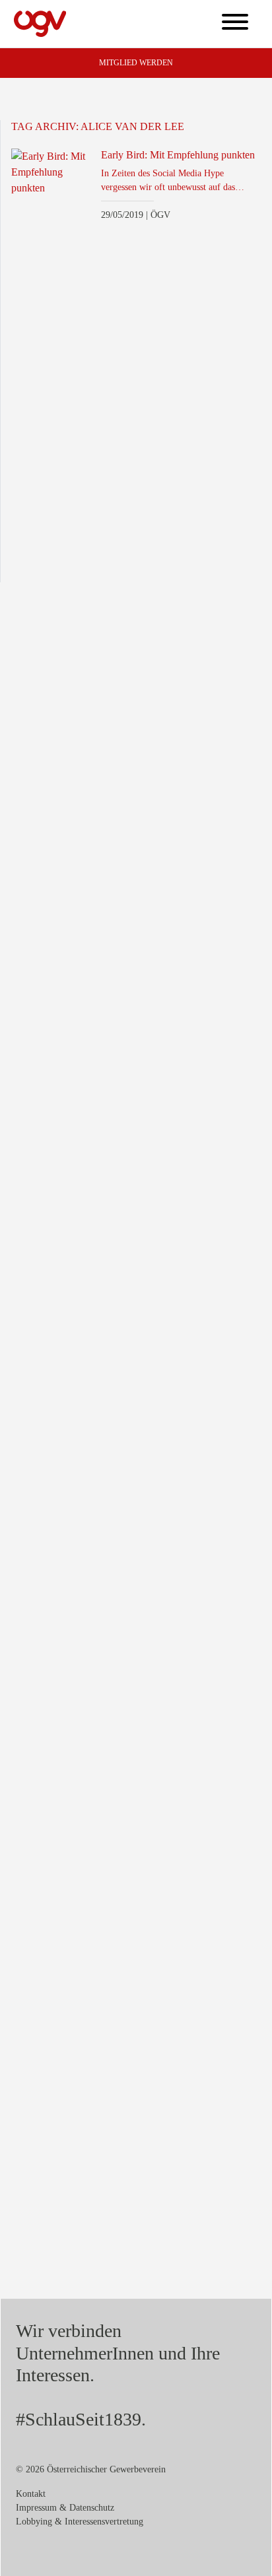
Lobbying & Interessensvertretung (80, 2522)
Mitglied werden (136, 63)
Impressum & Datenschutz (65, 2508)
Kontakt (31, 2494)
